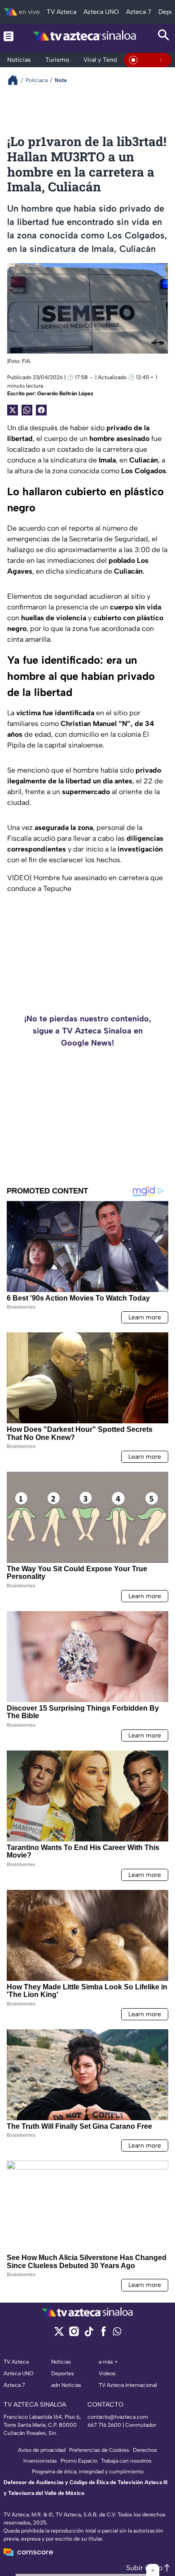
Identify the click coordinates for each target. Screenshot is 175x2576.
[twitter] (59, 2334)
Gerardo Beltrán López (65, 393)
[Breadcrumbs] (16, 80)
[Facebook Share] (41, 410)
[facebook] (103, 2334)
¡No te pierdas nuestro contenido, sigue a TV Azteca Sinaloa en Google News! (88, 1031)
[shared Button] (27, 410)
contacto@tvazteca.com (118, 2417)
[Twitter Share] (13, 410)
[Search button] (164, 36)
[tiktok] (89, 2334)
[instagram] (74, 2334)
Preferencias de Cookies (99, 2450)
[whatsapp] (117, 2333)
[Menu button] (9, 36)
